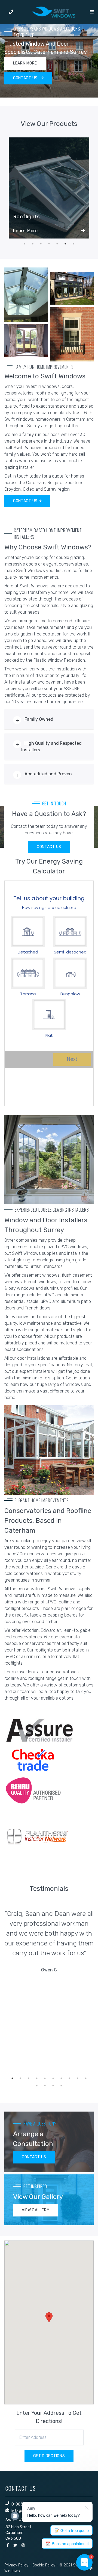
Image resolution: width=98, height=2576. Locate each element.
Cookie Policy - (45, 2565)
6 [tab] (65, 244)
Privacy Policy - (18, 2565)
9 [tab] (78, 2078)
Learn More (25, 231)
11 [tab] (37, 2086)
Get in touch (78, 1378)
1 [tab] (41, 88)
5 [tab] (57, 244)
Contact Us (26, 501)
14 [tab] (61, 2086)
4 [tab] (49, 244)
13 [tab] (53, 2086)
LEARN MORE (25, 63)
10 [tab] (86, 2078)
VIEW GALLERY (36, 2210)
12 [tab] (45, 2086)
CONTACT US (26, 78)
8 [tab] (69, 2078)
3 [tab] (57, 88)
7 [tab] (73, 244)
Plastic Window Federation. (60, 660)
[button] (49, 2317)
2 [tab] (49, 88)
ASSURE (71, 689)
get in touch (69, 1678)
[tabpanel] (49, 61)
